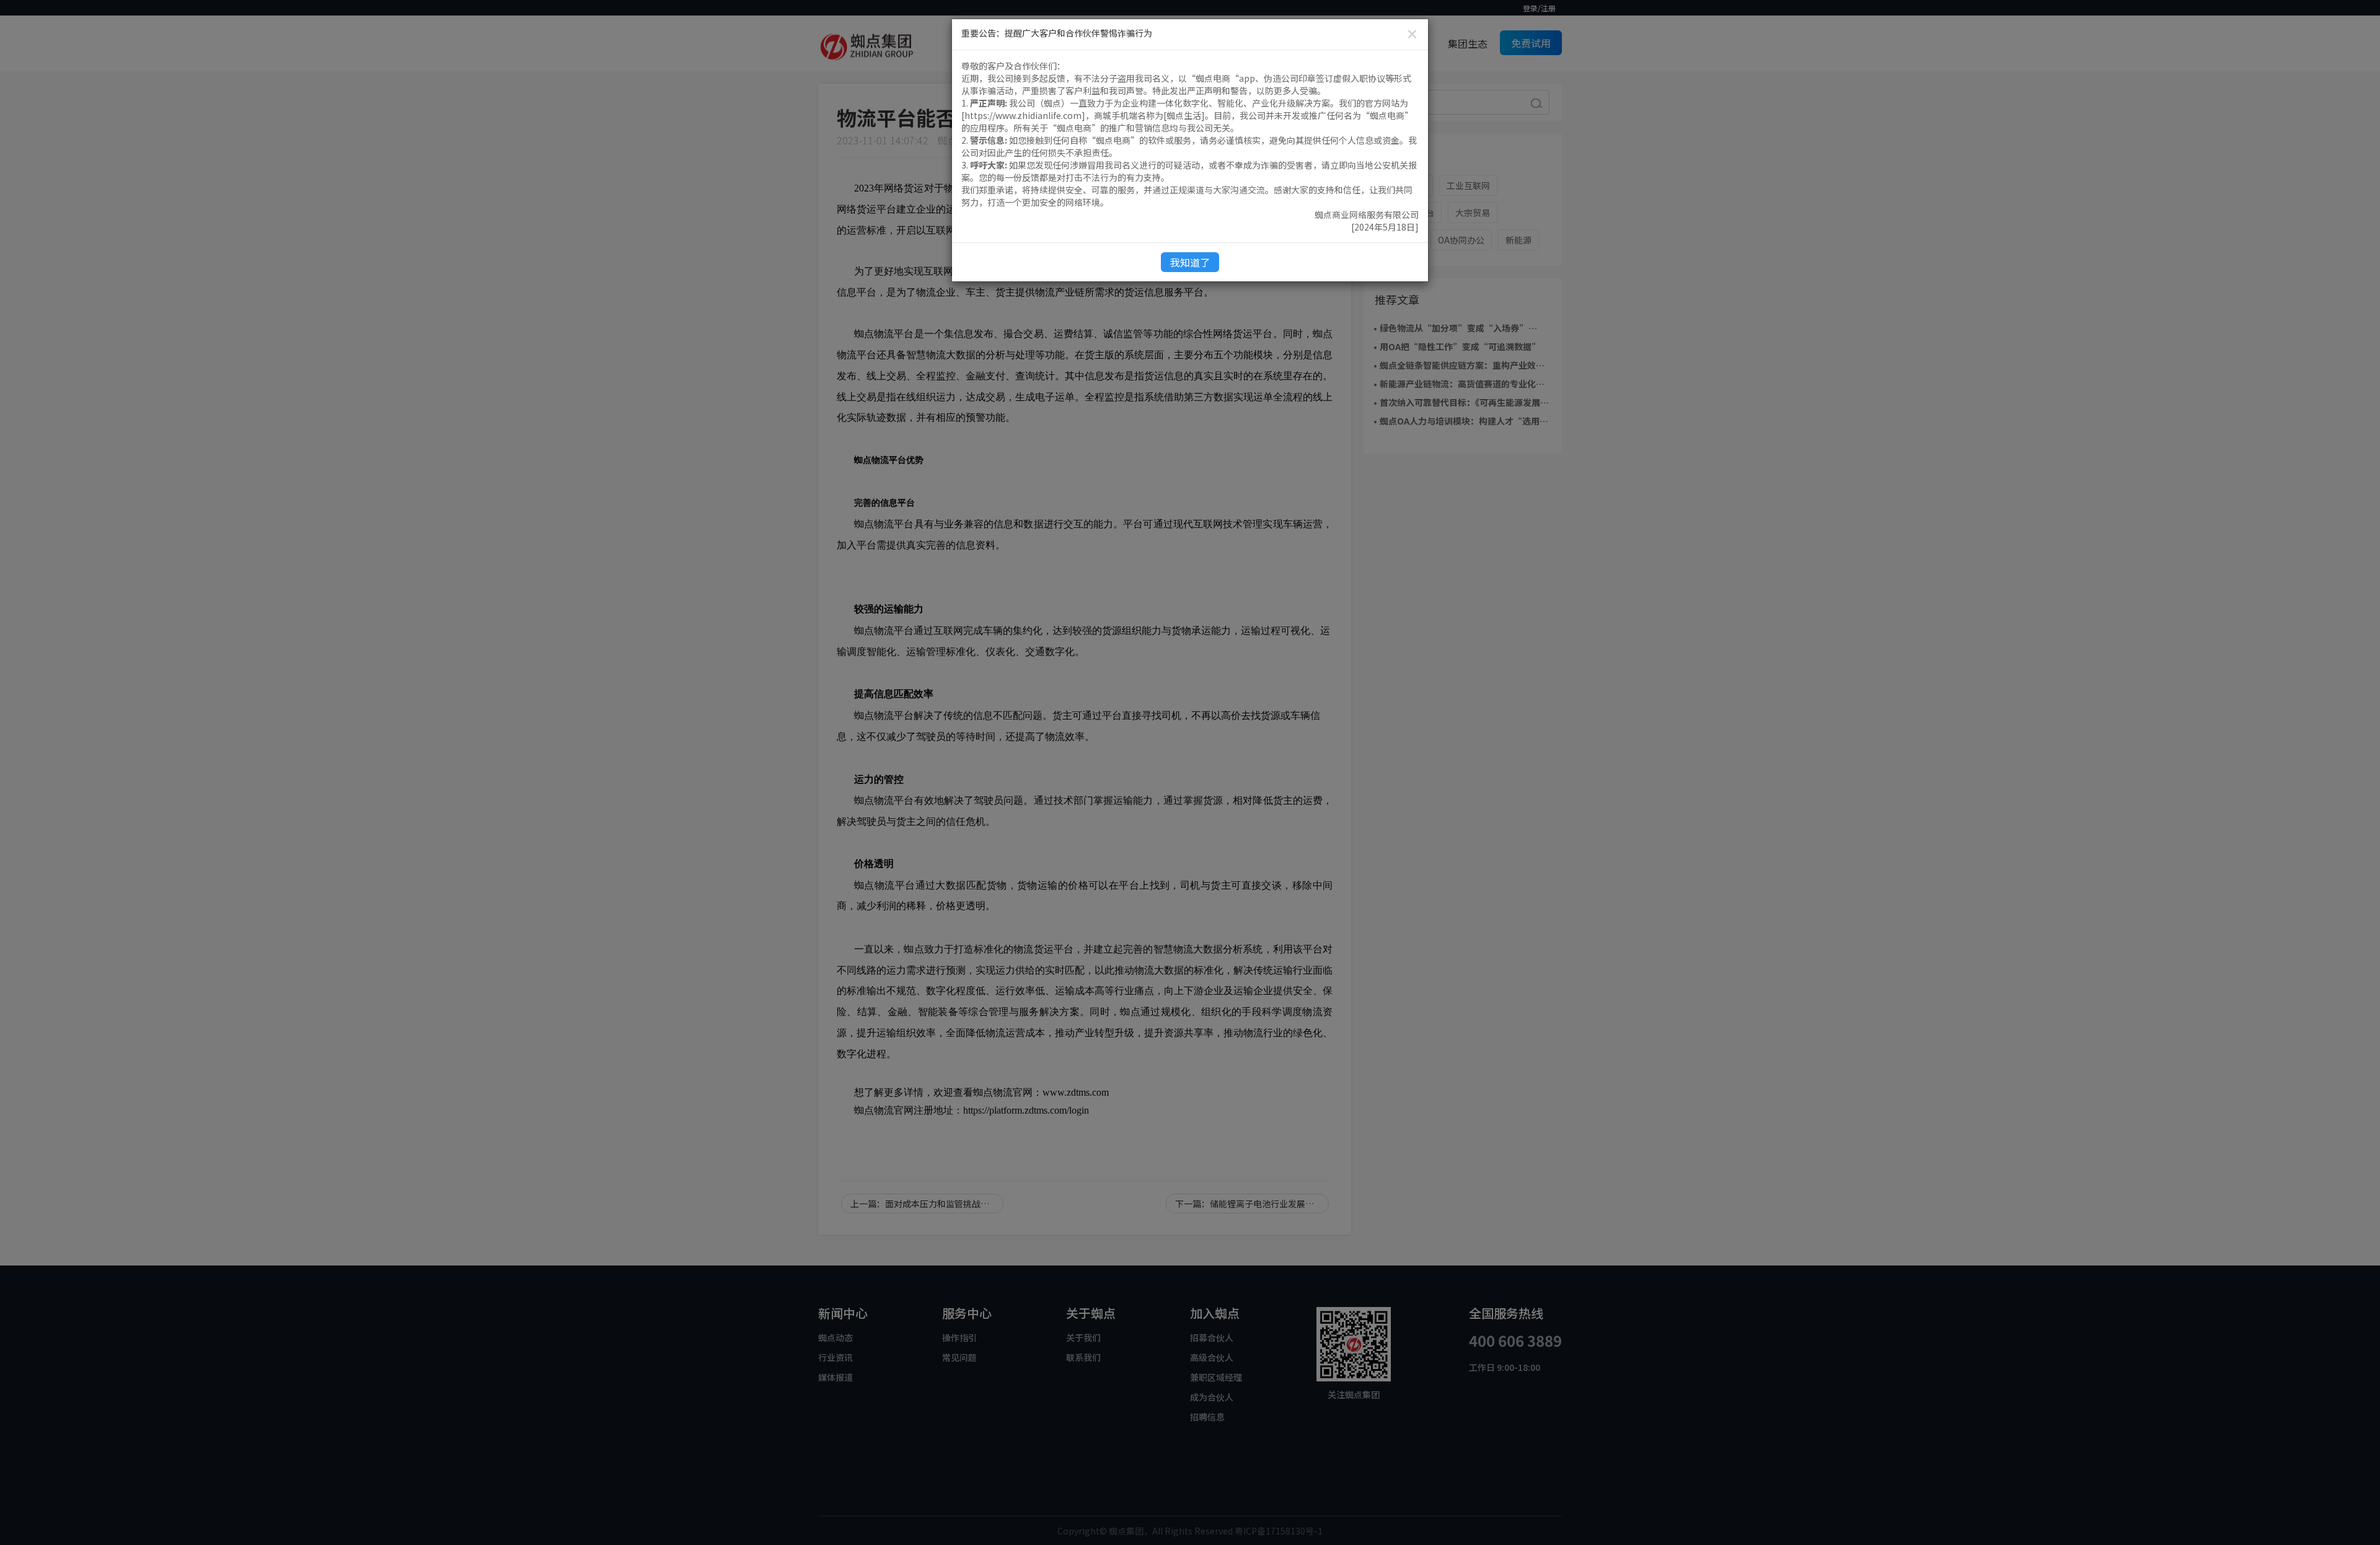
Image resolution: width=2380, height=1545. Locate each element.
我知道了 (1190, 262)
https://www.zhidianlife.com (1023, 115)
